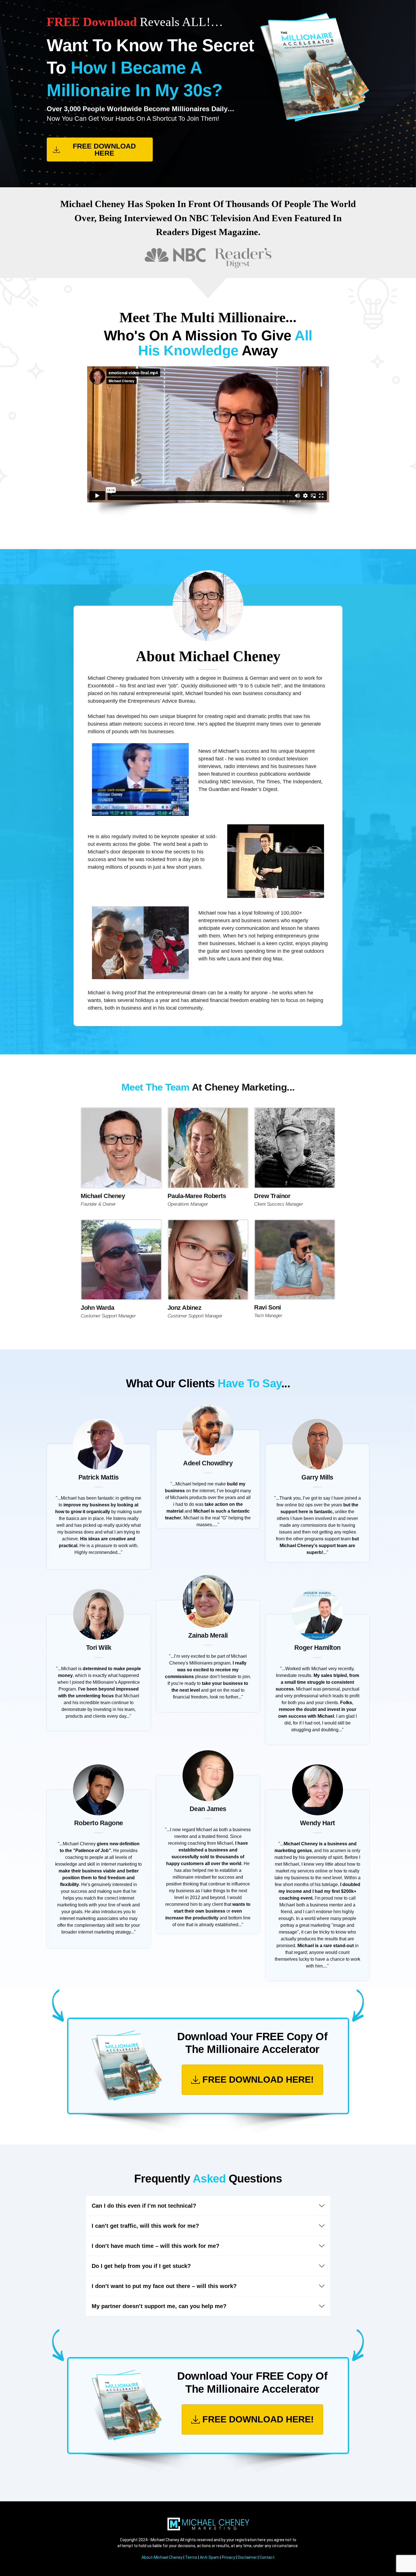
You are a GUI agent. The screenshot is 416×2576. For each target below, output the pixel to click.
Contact (267, 2557)
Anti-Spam (210, 2557)
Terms (191, 2557)
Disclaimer (247, 2557)
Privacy (229, 2557)
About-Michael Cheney (162, 2557)
